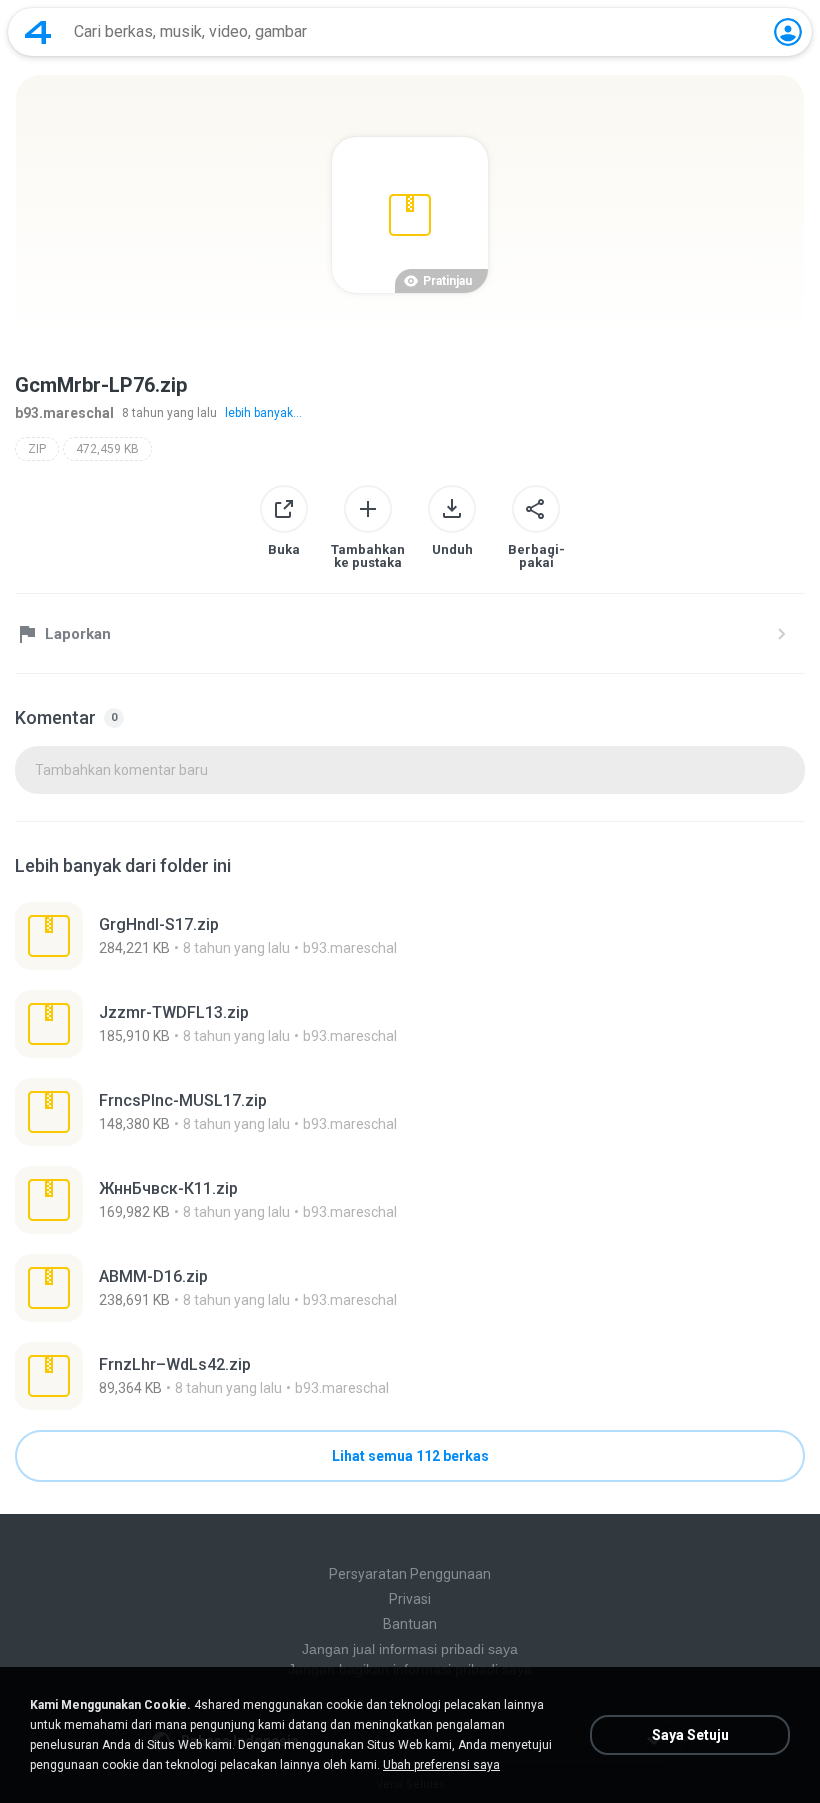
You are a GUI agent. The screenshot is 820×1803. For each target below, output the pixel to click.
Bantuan (410, 1624)
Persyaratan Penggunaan (410, 1574)
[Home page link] (38, 32)
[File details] (410, 936)
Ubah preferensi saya (441, 1765)
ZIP (37, 449)
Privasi (410, 1599)
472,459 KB (107, 449)
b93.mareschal (64, 413)
